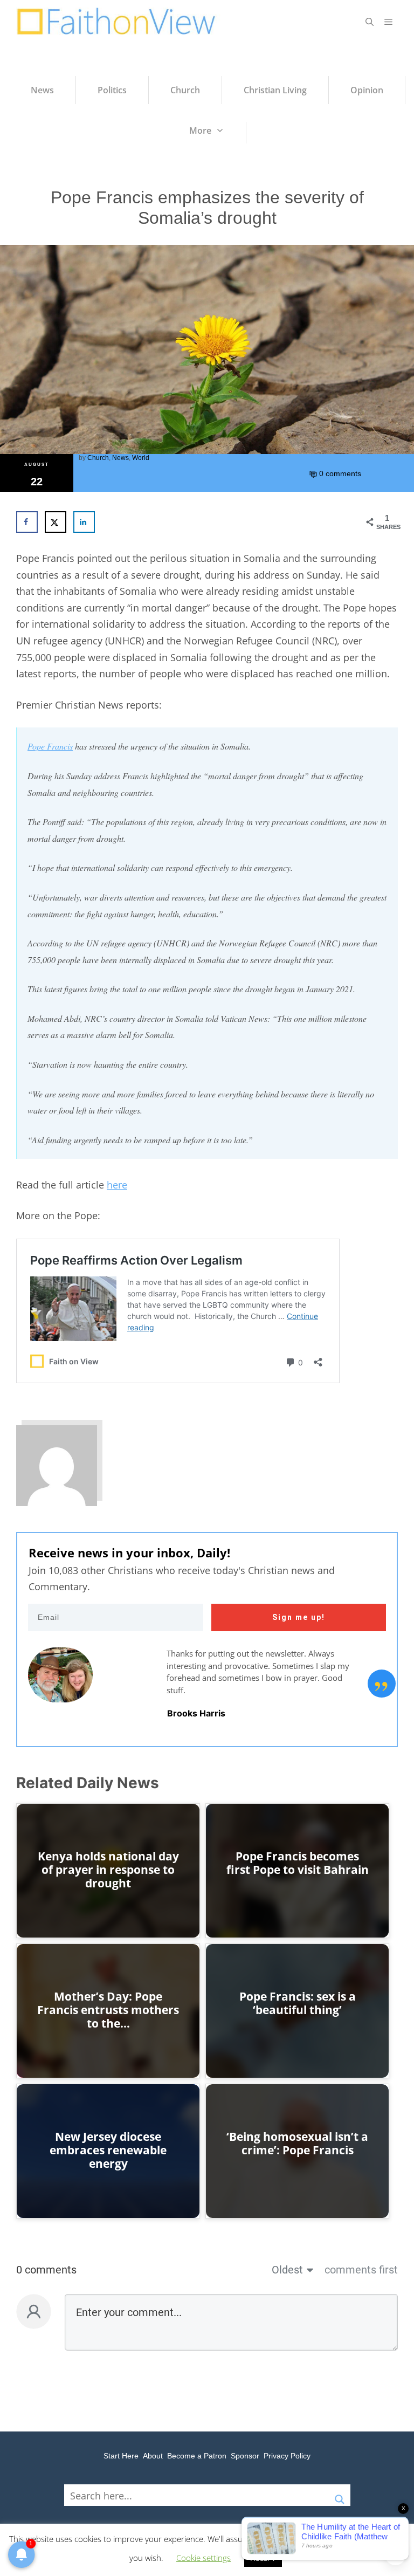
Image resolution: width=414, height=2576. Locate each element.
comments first (361, 2270)
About (153, 2456)
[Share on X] (56, 522)
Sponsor (245, 2456)
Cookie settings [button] (203, 2558)
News (120, 458)
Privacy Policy (287, 2456)
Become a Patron (197, 2456)
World (141, 458)
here (117, 1185)
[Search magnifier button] (340, 2495)
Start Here (121, 2456)
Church (98, 458)
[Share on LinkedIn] (84, 522)
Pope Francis (50, 746)
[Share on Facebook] (27, 522)
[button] (370, 22)
